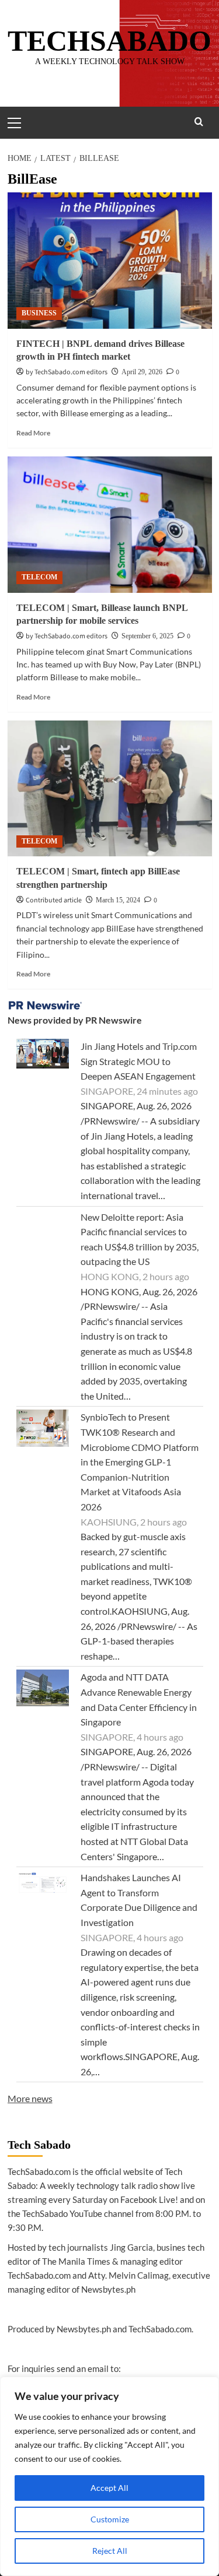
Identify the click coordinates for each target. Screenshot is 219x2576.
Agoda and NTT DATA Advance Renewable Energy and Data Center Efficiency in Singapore (139, 1699)
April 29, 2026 (142, 372)
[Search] (199, 122)
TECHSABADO (109, 41)
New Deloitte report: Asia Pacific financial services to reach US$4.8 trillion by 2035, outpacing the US (140, 1239)
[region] (109, 2476)
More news (30, 2098)
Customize (110, 2519)
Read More (33, 433)
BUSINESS (39, 313)
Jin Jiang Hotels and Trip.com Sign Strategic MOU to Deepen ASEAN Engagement (139, 1061)
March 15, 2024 (118, 900)
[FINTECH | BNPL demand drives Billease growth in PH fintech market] (110, 260)
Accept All (109, 2488)
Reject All (110, 2551)
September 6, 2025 (147, 636)
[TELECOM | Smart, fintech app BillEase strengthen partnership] (110, 788)
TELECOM (39, 577)
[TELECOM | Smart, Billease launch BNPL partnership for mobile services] (110, 524)
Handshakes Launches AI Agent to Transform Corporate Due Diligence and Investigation (139, 1900)
